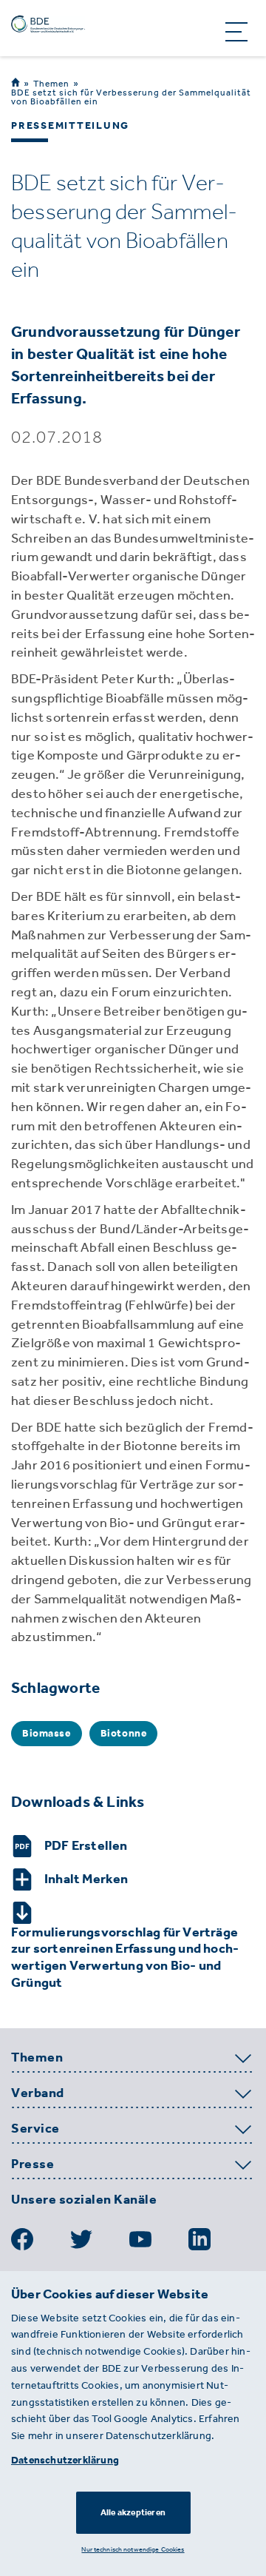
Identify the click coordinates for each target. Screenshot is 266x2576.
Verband (38, 2093)
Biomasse (47, 1733)
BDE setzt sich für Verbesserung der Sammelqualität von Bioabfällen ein (131, 97)
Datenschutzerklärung (65, 2460)
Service (35, 2129)
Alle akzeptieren (133, 2512)
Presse (33, 2164)
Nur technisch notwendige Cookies (133, 2549)
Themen (51, 83)
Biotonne (124, 1733)
